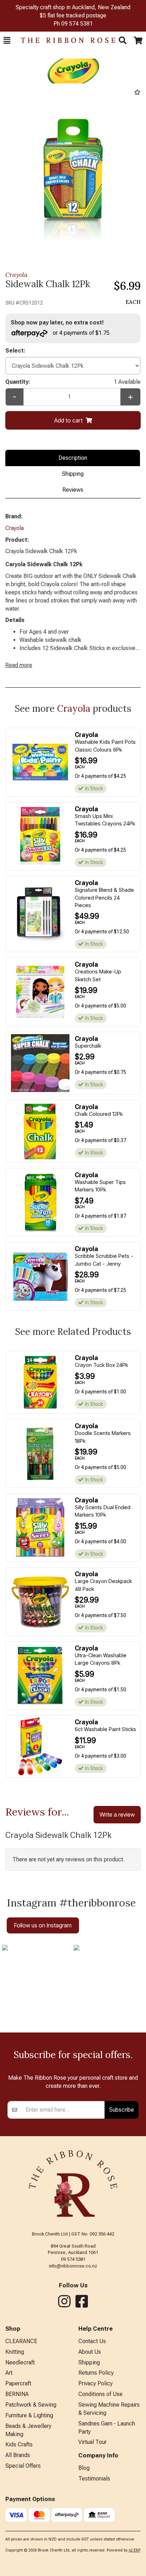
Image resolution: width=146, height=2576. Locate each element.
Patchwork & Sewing (31, 2405)
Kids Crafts (19, 2444)
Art (9, 2373)
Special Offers (23, 2466)
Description (73, 458)
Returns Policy (96, 2373)
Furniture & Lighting (29, 2415)
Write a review (117, 1814)
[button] (7, 40)
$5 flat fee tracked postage (73, 15)
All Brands (18, 2455)
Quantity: (73, 382)
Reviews (73, 490)
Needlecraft (20, 2362)
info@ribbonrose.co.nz (73, 2266)
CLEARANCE (21, 2341)
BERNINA (17, 2394)
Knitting (15, 2352)
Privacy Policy (96, 2383)
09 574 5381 (77, 24)
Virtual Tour (92, 2442)
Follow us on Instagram (43, 1925)
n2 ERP (134, 2550)
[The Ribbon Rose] (64, 40)
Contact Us (92, 2341)
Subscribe (122, 2110)
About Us (90, 2352)
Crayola (16, 275)
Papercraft (18, 2383)
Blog (84, 2468)
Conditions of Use (100, 2394)
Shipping (73, 474)
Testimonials (94, 2479)
